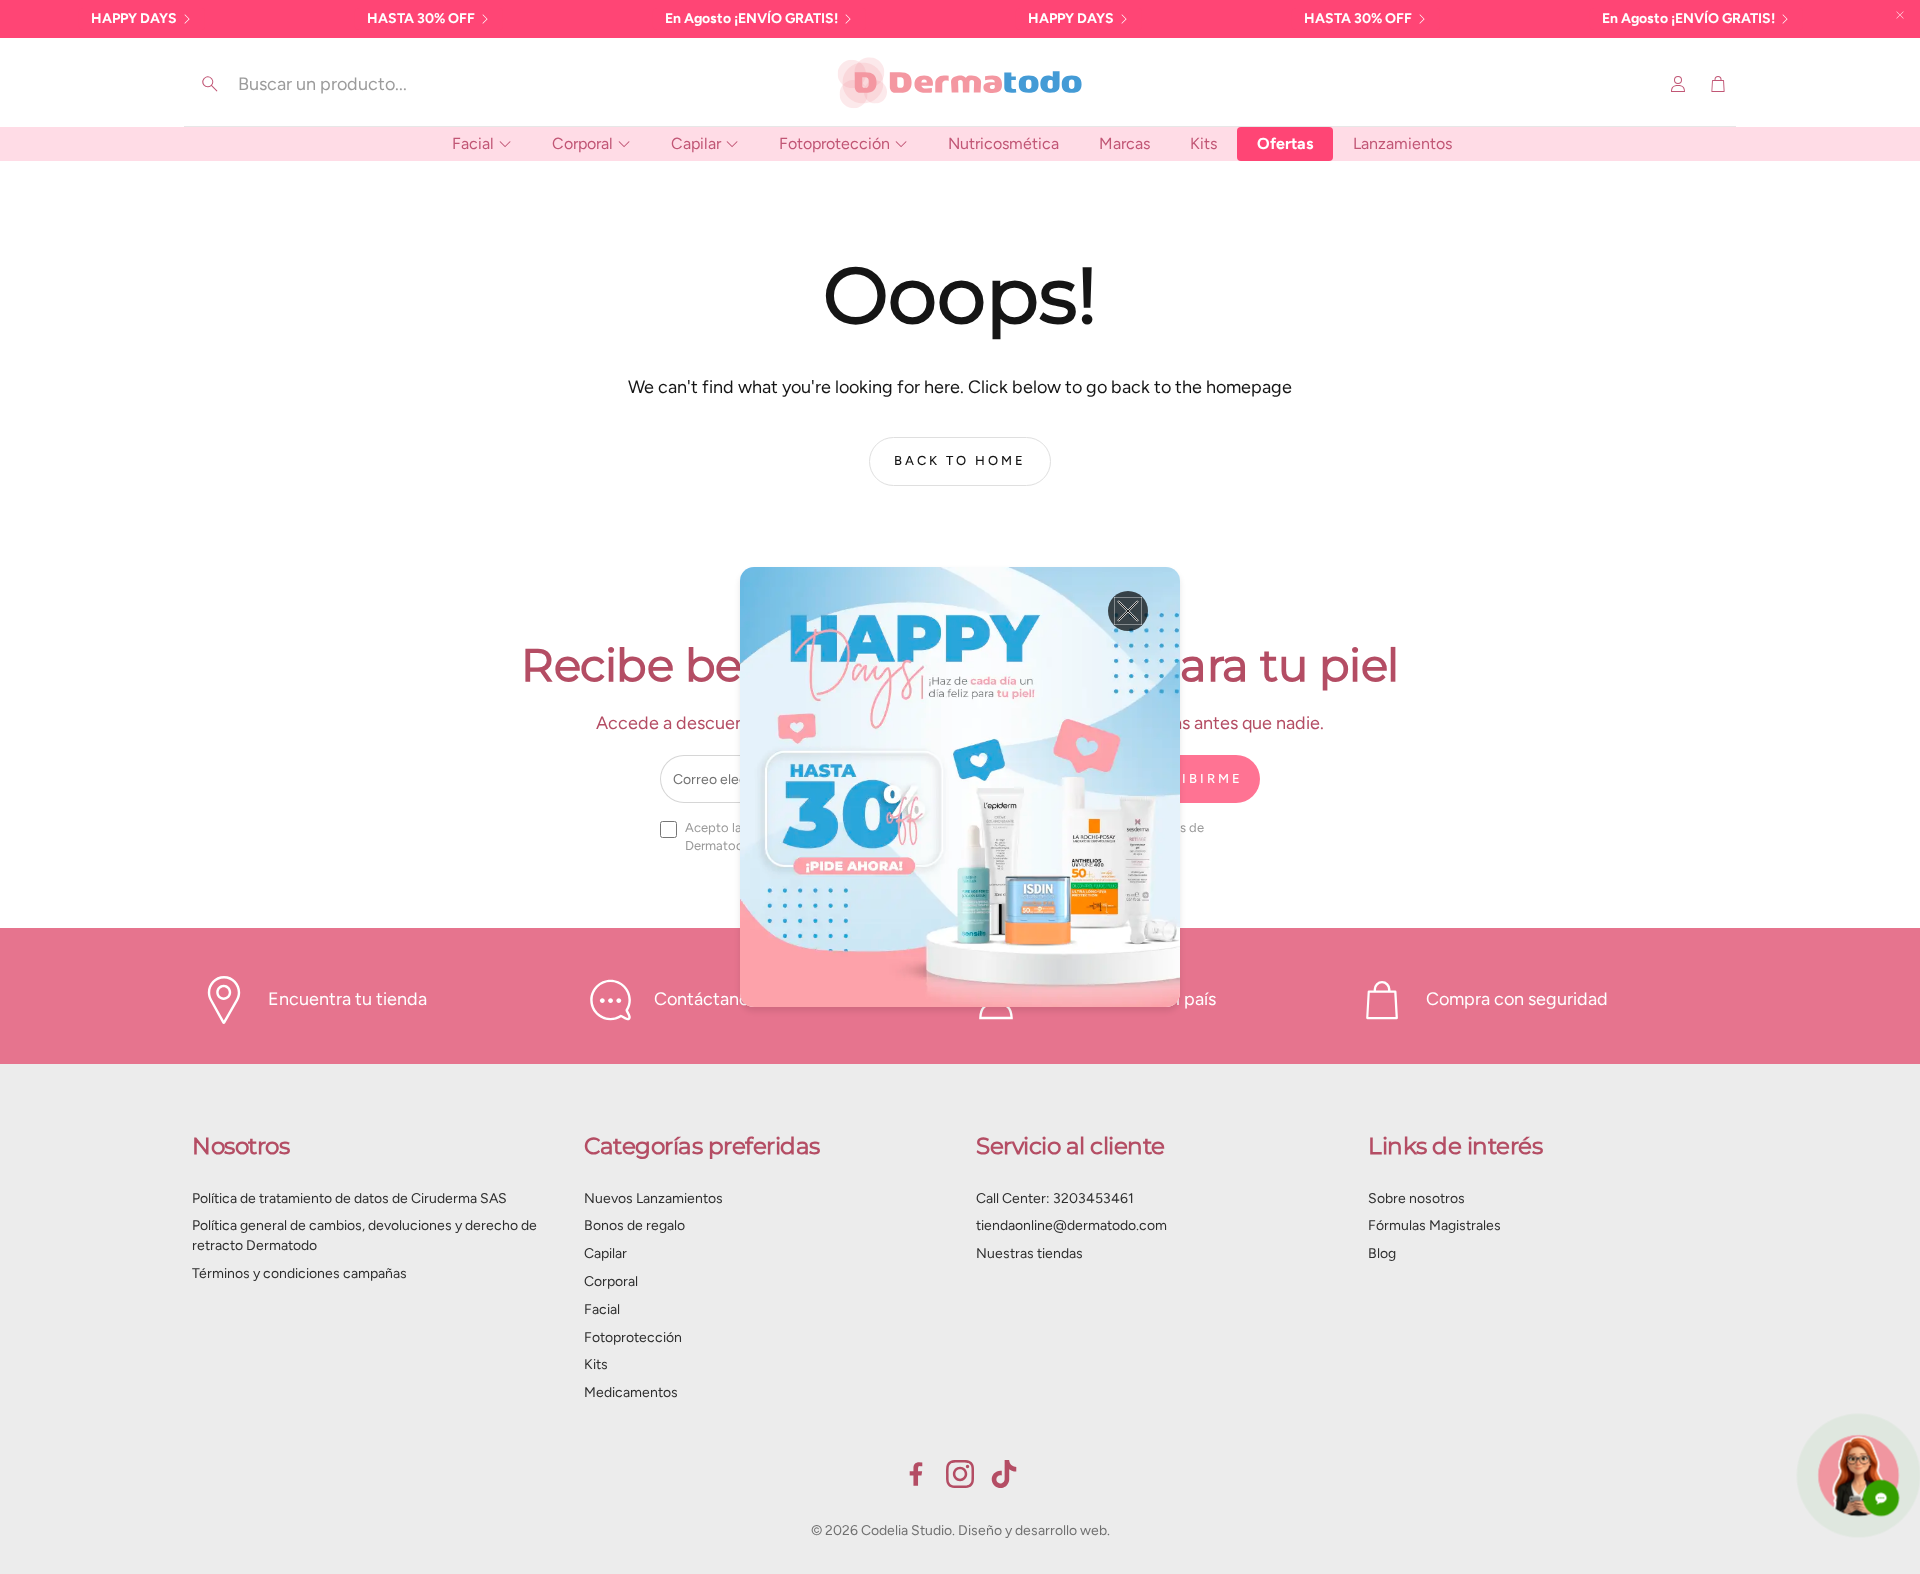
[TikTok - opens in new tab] (1004, 1474)
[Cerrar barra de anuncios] (1900, 15)
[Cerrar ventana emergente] (1128, 611)
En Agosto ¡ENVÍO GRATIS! (751, 18)
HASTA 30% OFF (421, 18)
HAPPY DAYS (134, 18)
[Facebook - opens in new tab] (916, 1474)
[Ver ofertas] (960, 787)
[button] (330, 84)
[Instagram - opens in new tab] (960, 1474)
